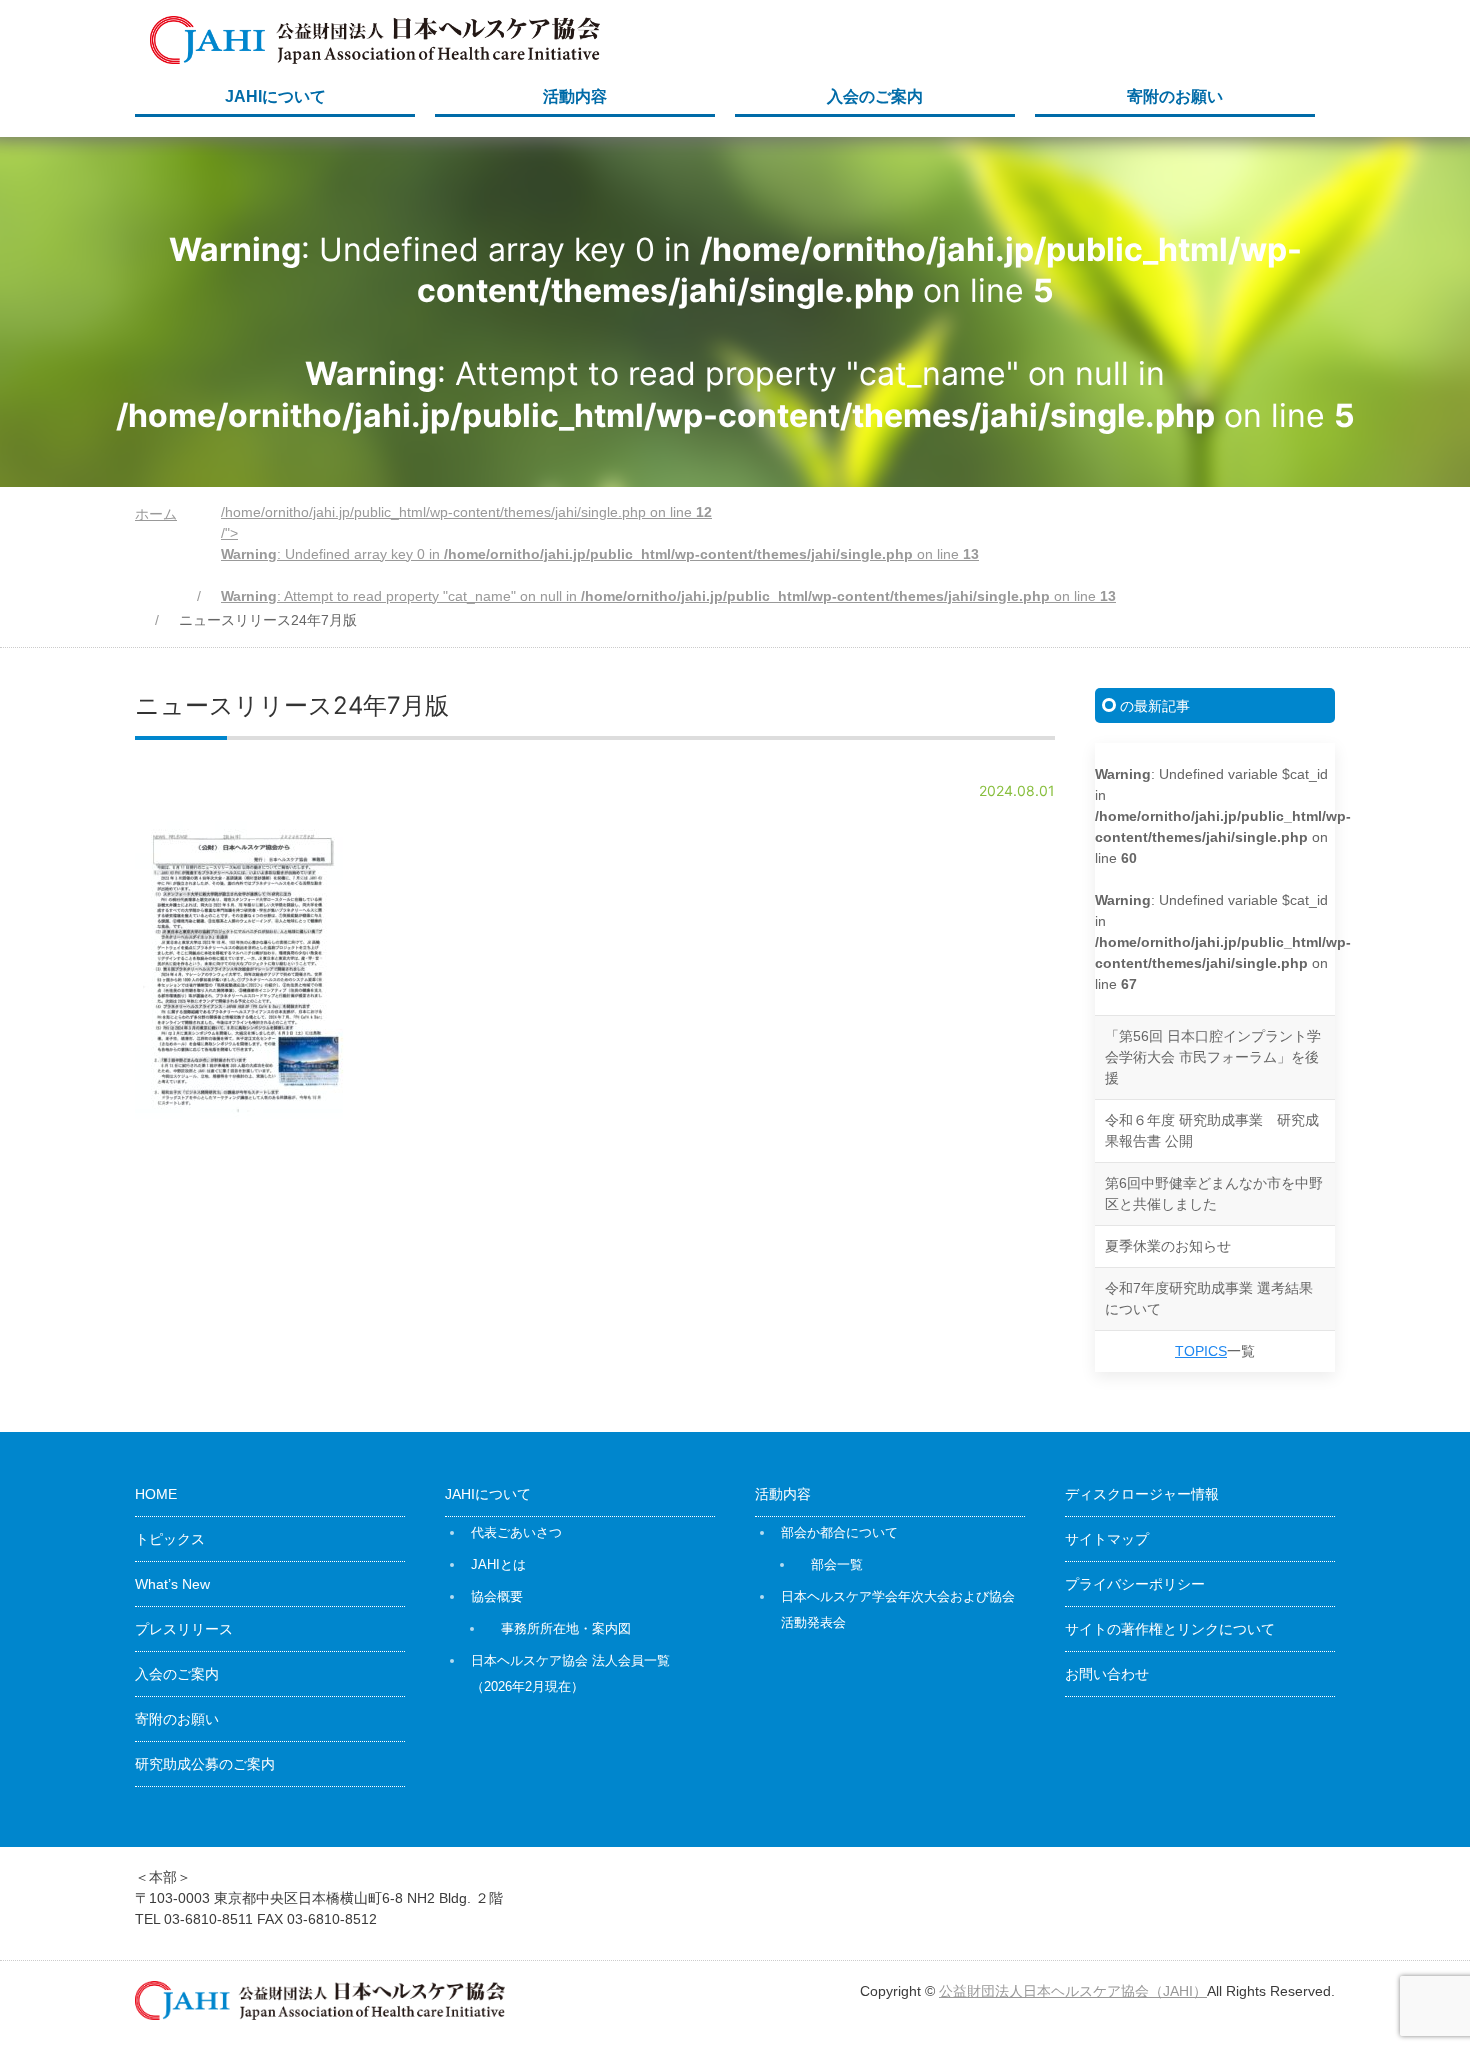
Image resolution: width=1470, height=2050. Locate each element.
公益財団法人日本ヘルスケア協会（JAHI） (1073, 1991)
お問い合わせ (1107, 1674)
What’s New (172, 1584)
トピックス (170, 1539)
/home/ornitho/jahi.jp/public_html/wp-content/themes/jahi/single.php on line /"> (668, 554)
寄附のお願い (1175, 96)
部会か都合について (839, 1532)
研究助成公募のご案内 (205, 1764)
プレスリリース (184, 1629)
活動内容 (575, 96)
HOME (156, 1494)
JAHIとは (498, 1564)
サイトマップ (1107, 1539)
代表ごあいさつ (516, 1532)
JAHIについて (275, 96)
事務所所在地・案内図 (566, 1628)
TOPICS (1201, 1351)
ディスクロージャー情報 (1142, 1494)
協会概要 (497, 1596)
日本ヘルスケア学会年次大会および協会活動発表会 (898, 1609)
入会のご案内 (875, 96)
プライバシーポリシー (1135, 1584)
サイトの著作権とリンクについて (1170, 1629)
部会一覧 (837, 1564)
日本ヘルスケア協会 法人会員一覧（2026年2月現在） (570, 1673)
